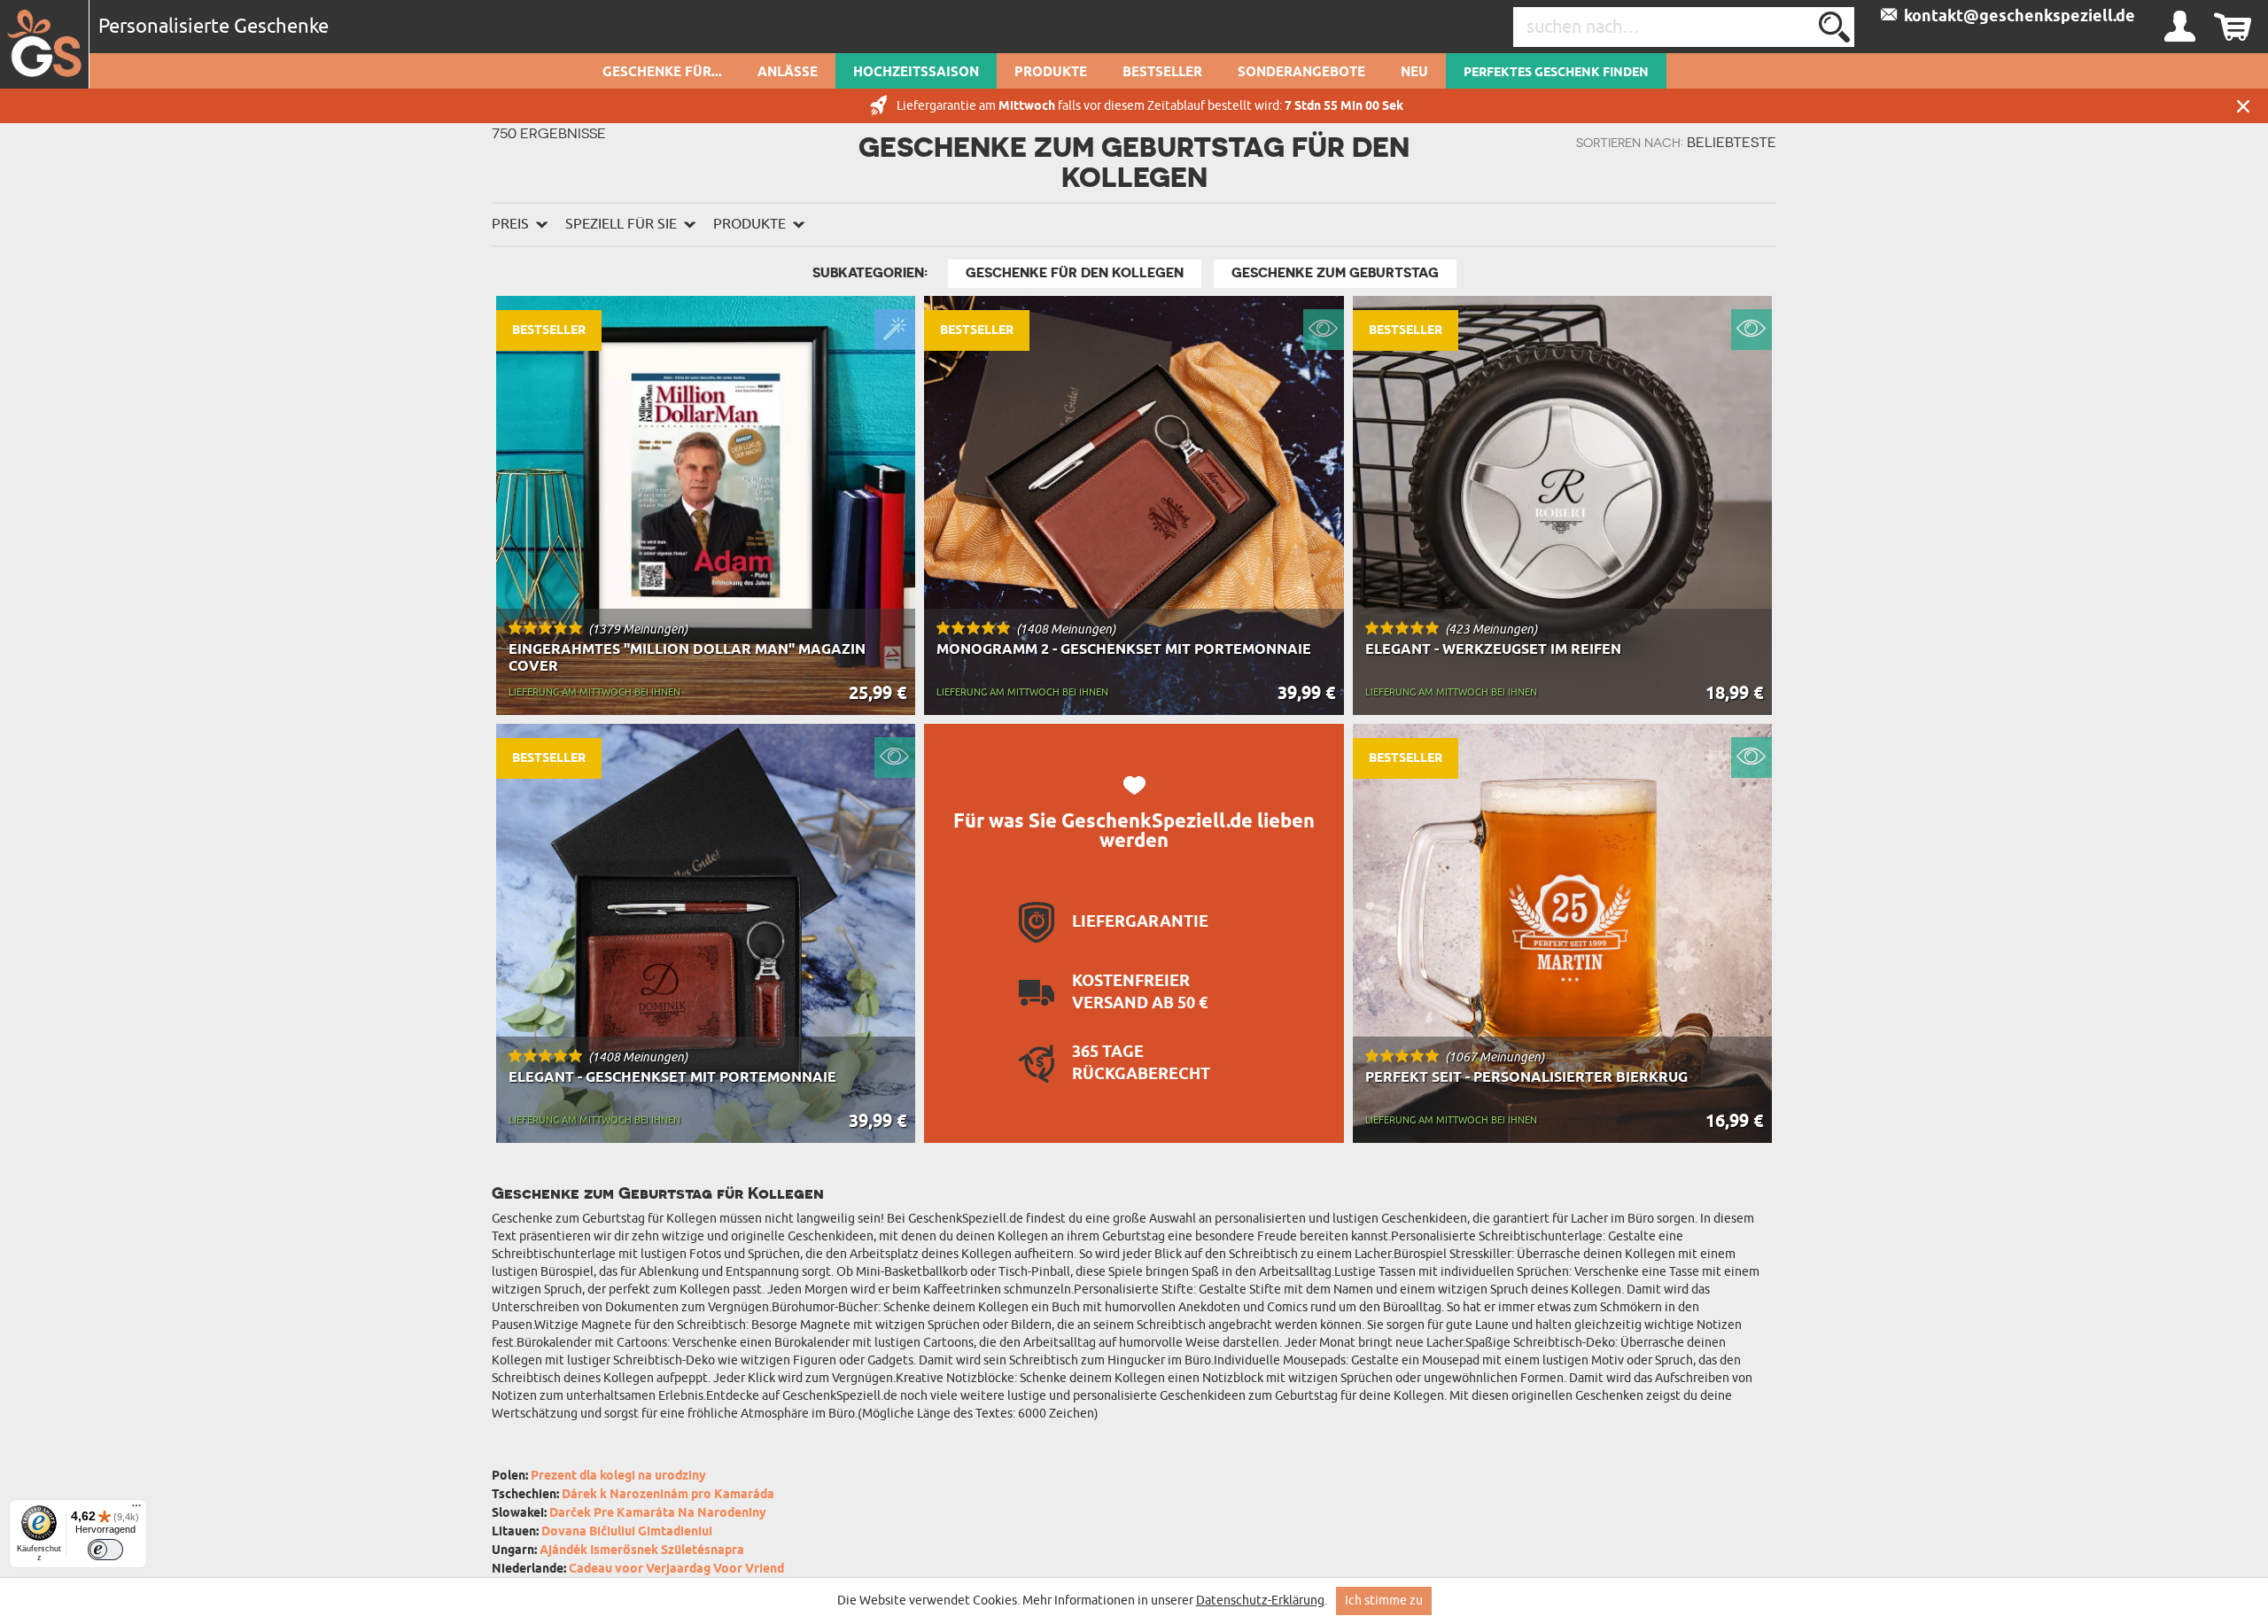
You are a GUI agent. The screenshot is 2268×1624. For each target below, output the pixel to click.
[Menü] (136, 1510)
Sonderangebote (1301, 73)
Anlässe (788, 73)
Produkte (1051, 73)
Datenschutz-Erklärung (1260, 1601)
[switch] (105, 1550)
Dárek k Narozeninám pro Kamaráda (668, 1495)
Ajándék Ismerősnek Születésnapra (642, 1551)
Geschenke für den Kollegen (1075, 273)
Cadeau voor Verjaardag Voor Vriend (676, 1570)
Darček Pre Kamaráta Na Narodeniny (658, 1514)
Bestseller (1162, 73)
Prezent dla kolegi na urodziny (618, 1476)
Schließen (2243, 106)
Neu (1414, 73)
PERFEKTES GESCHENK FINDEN (1556, 73)
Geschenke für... (662, 73)
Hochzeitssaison (916, 73)
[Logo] (45, 44)
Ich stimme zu (1384, 1601)
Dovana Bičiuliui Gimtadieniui (627, 1532)
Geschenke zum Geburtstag (1335, 273)
